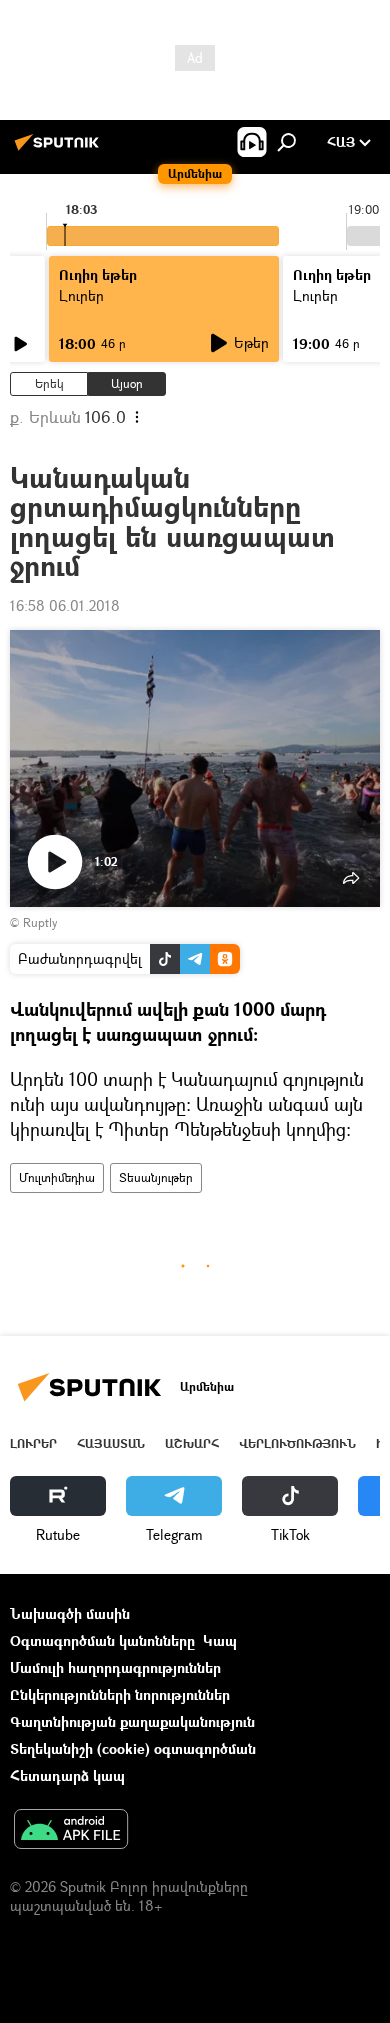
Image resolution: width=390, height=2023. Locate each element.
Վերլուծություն (297, 1443)
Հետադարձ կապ (67, 1775)
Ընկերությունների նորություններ (120, 1694)
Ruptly (40, 922)
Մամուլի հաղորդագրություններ (115, 1667)
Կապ (220, 1640)
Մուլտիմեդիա (57, 1177)
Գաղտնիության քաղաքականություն (132, 1721)
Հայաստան (111, 1443)
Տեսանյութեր (156, 1177)
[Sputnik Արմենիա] (60, 149)
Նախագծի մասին (70, 1613)
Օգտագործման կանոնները (102, 1640)
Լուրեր (33, 1443)
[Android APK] (71, 1831)
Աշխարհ (192, 1443)
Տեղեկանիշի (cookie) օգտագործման (133, 1748)
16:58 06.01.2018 (65, 605)
